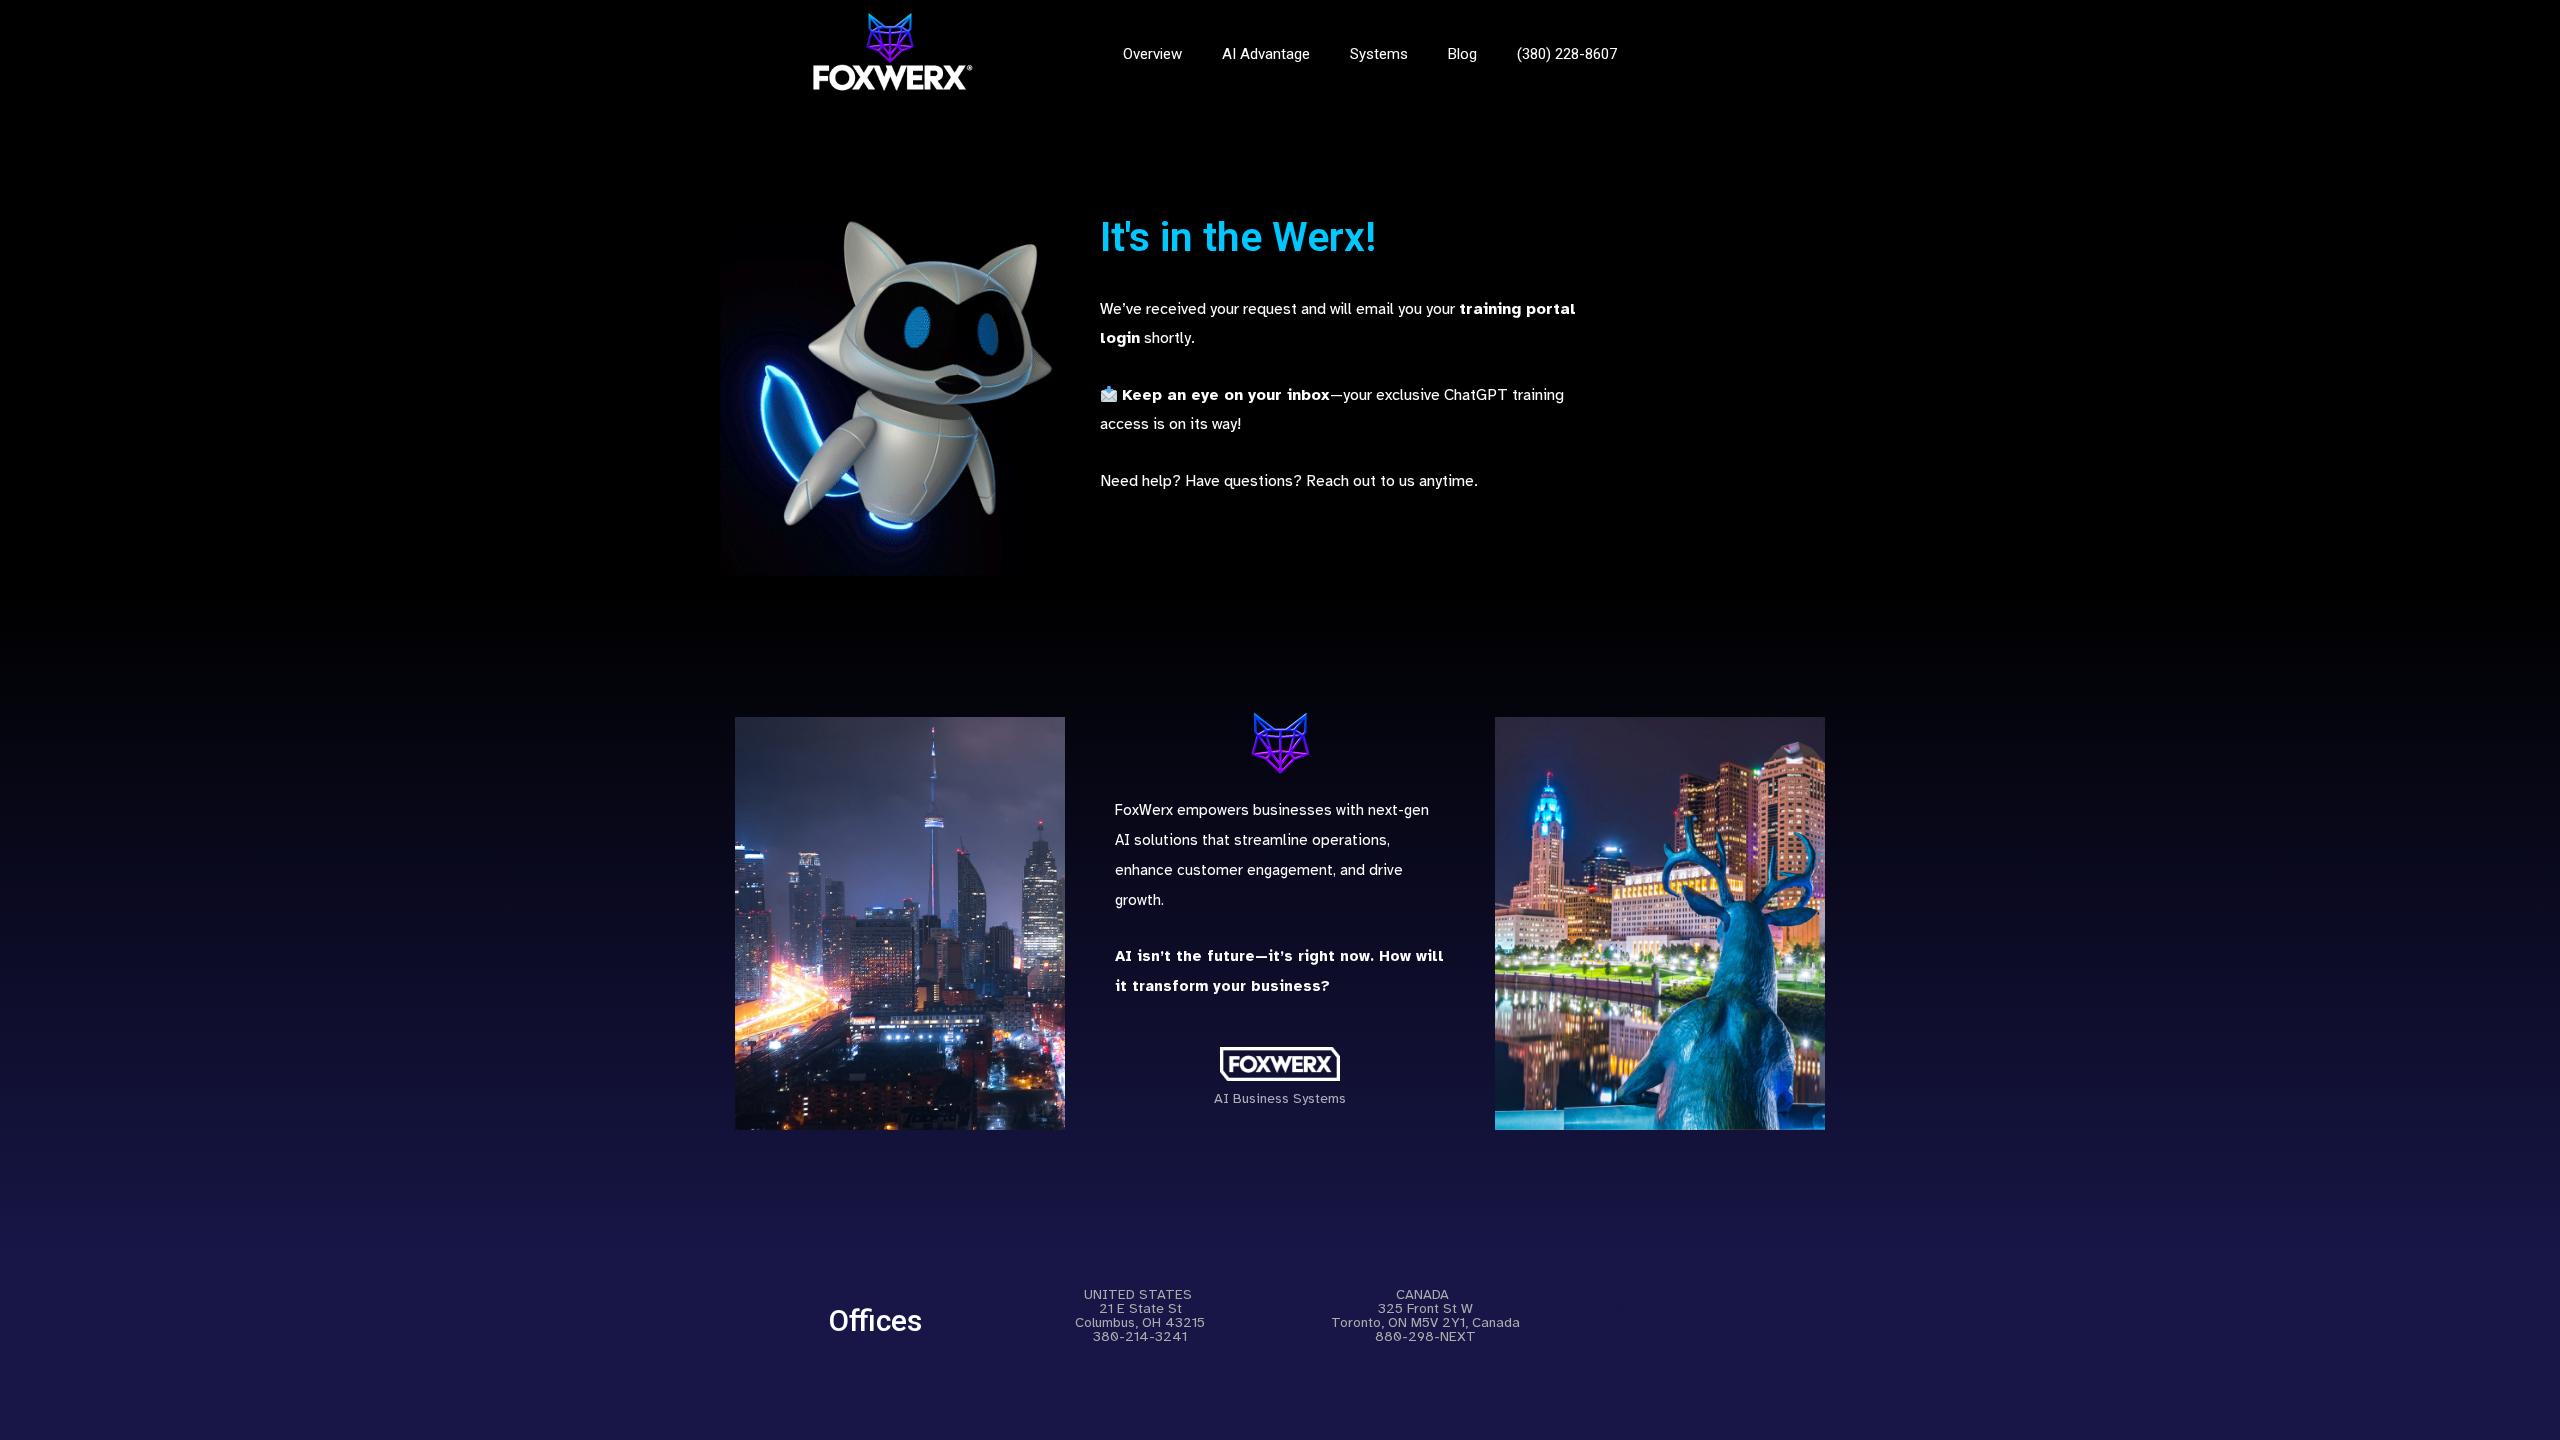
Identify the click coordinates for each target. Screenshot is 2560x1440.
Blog (1462, 54)
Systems (1379, 54)
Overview (1152, 54)
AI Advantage (1266, 54)
